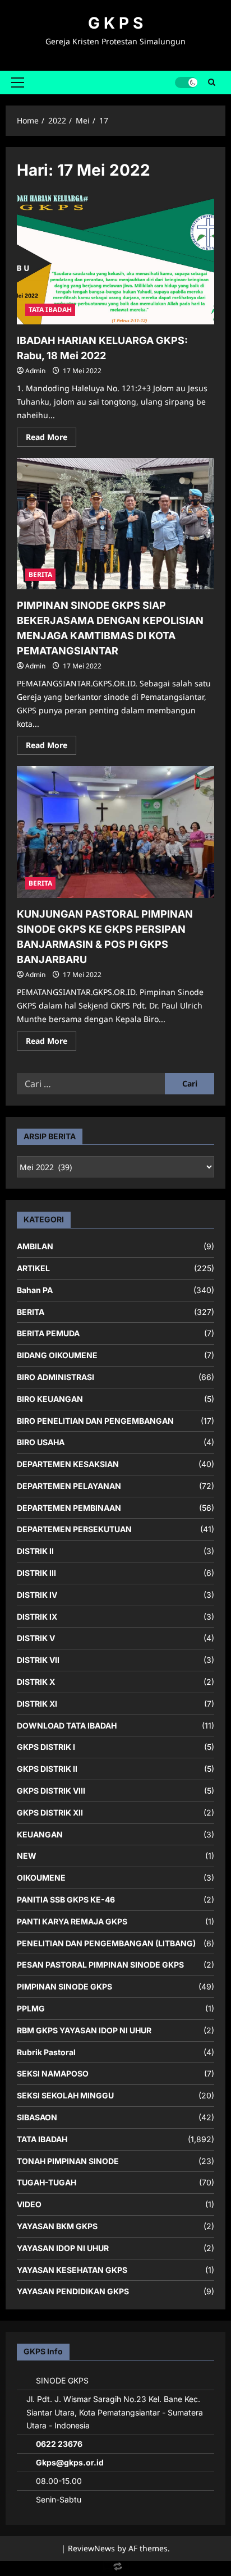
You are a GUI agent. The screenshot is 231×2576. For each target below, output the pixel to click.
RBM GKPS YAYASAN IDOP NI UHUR (84, 2030)
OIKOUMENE (41, 1878)
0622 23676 (59, 2444)
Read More (51, 439)
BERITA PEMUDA (48, 1333)
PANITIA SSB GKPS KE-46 (66, 1899)
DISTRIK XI (37, 1704)
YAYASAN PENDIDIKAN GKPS (73, 2291)
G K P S (115, 23)
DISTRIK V (36, 1638)
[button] (18, 82)
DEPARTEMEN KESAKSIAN (68, 1464)
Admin (35, 371)
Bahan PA (35, 1290)
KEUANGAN (40, 1834)
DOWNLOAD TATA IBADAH (67, 1725)
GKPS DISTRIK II (47, 1769)
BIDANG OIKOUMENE (57, 1355)
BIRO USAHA (41, 1442)
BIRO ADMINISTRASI (56, 1377)
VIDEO (29, 2204)
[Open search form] (212, 82)
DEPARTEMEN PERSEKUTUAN (74, 1529)
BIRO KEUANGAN (50, 1399)
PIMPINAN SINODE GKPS (64, 1986)
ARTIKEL (33, 1268)
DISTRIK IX (37, 1617)
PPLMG (31, 2008)
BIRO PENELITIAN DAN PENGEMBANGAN (95, 1421)
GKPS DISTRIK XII (50, 1812)
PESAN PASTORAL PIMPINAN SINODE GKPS (100, 1965)
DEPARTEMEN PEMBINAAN (69, 1508)
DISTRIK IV (37, 1595)
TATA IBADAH (50, 310)
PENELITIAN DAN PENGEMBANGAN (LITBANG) (106, 1943)
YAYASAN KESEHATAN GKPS (72, 2270)
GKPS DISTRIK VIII (51, 1791)
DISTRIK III (36, 1573)
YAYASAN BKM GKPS (57, 2226)
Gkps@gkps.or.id (70, 2462)
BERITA (40, 574)
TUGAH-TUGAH (47, 2182)
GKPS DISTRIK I (46, 1747)
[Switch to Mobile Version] (115, 2569)
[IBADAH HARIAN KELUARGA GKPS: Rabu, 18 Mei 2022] (115, 259)
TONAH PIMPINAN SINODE (68, 2161)
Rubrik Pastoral (46, 2052)
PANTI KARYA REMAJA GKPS (72, 1921)
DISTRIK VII (38, 1660)
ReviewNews (91, 2548)
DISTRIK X (36, 1682)
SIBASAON (37, 2117)
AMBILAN (35, 1246)
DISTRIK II (35, 1551)
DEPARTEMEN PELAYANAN (69, 1486)
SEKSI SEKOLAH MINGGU (65, 2095)
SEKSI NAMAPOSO (53, 2073)
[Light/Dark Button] (186, 82)
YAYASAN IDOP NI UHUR (63, 2248)
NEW (27, 1856)
